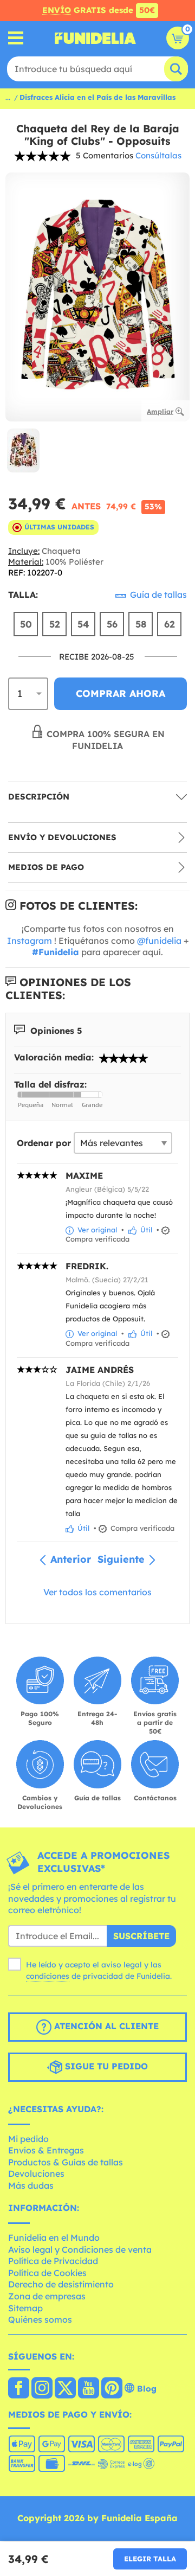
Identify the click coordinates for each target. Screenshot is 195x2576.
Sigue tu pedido (105, 2066)
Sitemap (25, 2308)
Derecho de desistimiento (61, 2284)
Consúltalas (158, 155)
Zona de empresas (47, 2296)
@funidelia (159, 941)
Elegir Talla (150, 2559)
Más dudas (31, 2185)
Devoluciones (36, 2174)
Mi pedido (28, 2139)
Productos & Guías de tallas (66, 2162)
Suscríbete (141, 1936)
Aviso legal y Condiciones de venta (80, 2249)
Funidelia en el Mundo (54, 2238)
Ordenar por (44, 1143)
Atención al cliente (105, 2026)
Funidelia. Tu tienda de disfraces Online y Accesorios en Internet (95, 38)
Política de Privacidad (53, 2261)
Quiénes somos (40, 2319)
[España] (19, 2389)
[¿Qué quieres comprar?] (16, 38)
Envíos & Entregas (46, 2150)
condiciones (48, 1976)
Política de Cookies (47, 2273)
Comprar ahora (121, 693)
